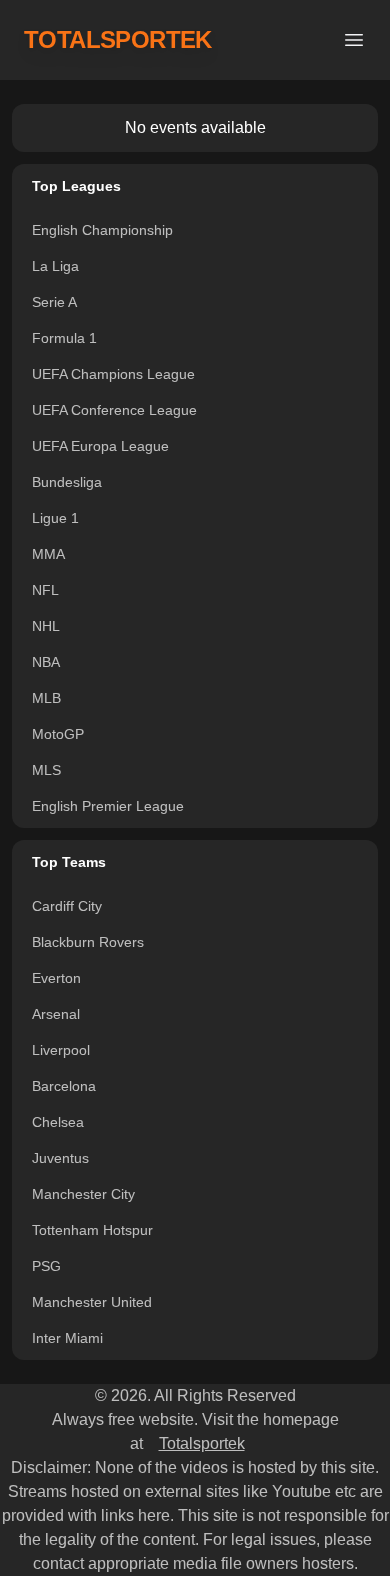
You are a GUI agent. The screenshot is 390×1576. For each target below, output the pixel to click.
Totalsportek (202, 1443)
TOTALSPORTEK (118, 39)
